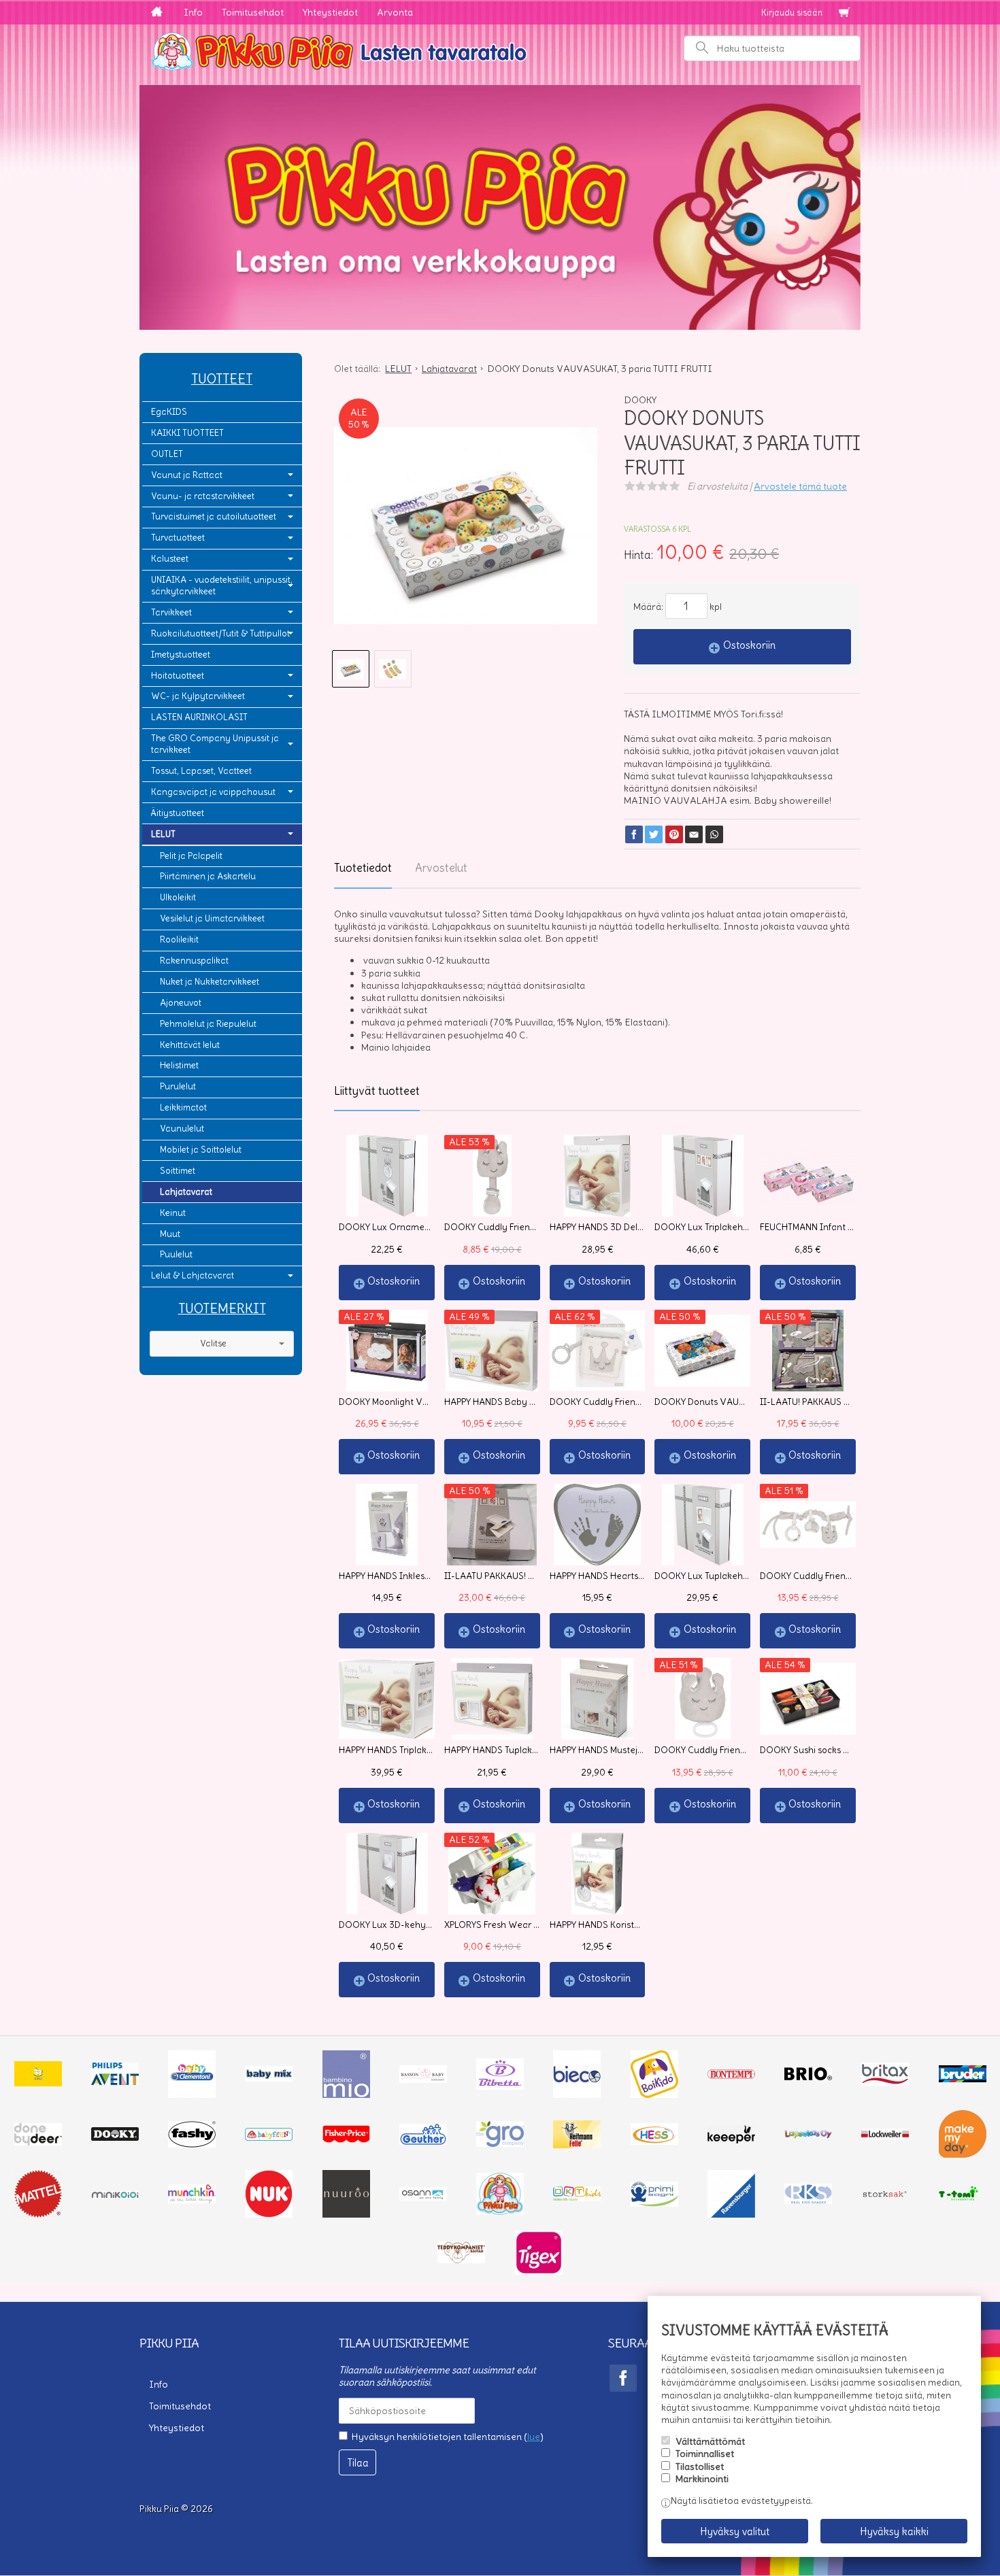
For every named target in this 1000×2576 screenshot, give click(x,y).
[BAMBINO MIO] (346, 2095)
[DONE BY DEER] (38, 2142)
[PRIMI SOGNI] (654, 2203)
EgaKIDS (169, 412)
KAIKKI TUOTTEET (187, 433)
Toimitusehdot (253, 12)
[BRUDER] (963, 2079)
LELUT (163, 834)
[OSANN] (423, 2197)
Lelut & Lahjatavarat (193, 1275)
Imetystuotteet (181, 655)
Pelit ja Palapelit (191, 856)
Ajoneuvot (181, 1003)
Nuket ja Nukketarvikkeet (210, 982)
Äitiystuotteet (178, 813)
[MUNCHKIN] (192, 2200)
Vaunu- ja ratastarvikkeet (203, 496)
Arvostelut (441, 868)
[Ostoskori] (844, 13)
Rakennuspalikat (194, 961)
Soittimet (178, 1171)
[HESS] (654, 2141)
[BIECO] (577, 2095)
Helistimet (179, 1065)
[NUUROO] (346, 2214)
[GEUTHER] (423, 2141)
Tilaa (358, 2463)
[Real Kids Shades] (808, 2201)
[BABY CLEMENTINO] (192, 2095)
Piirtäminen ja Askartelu (208, 876)
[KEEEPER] (731, 2140)
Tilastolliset (700, 2467)
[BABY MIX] (269, 2078)
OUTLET (167, 454)
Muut (170, 1234)
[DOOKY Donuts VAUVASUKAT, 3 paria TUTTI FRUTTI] (466, 526)
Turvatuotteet (178, 538)
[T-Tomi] (963, 2199)
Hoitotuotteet (178, 676)
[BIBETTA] (500, 2086)
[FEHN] (269, 2137)
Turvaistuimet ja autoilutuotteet (214, 516)
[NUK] (269, 2214)
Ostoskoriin (749, 645)
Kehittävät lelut (190, 1045)
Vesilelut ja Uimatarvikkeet (212, 918)
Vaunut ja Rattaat (187, 475)
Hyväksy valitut (735, 2531)
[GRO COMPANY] (500, 2143)
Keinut (173, 1213)
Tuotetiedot (363, 868)
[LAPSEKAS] (808, 2135)
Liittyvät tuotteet (377, 1091)
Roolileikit (179, 939)
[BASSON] (423, 2080)
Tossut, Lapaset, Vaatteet (201, 771)
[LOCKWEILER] (885, 2136)
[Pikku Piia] (500, 50)
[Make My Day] (963, 2154)
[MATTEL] (38, 2214)
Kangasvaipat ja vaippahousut (213, 792)
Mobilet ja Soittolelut (201, 1150)
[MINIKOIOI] (115, 2195)
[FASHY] (192, 2144)
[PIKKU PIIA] (500, 2211)
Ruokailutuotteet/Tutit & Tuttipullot (220, 633)
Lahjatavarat (186, 1192)
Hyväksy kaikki (894, 2531)
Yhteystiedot (330, 12)
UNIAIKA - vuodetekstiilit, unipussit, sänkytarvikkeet (222, 586)
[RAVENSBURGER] (731, 2214)
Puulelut (176, 1254)
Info (193, 12)
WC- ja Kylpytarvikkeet (198, 696)
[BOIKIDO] (654, 2095)
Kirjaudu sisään (792, 13)
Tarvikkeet (171, 612)
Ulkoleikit (178, 897)
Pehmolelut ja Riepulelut (208, 1024)
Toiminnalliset (705, 2454)
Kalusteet (170, 559)
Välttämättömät (710, 2441)
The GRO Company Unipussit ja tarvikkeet (215, 744)
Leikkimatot (183, 1107)
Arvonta (395, 12)
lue (534, 2437)
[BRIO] (808, 2077)
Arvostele (800, 486)
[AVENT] (115, 2082)
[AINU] (38, 2083)
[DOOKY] (115, 2137)
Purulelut (178, 1086)
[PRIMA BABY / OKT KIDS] (577, 2198)
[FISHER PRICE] (346, 2139)
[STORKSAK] (885, 2197)
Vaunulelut (182, 1129)
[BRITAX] (885, 2082)
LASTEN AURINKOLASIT (199, 717)
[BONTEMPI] (731, 2075)
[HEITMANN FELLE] (577, 2145)
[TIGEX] (539, 2271)
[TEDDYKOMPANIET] (461, 2260)
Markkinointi (702, 2479)
